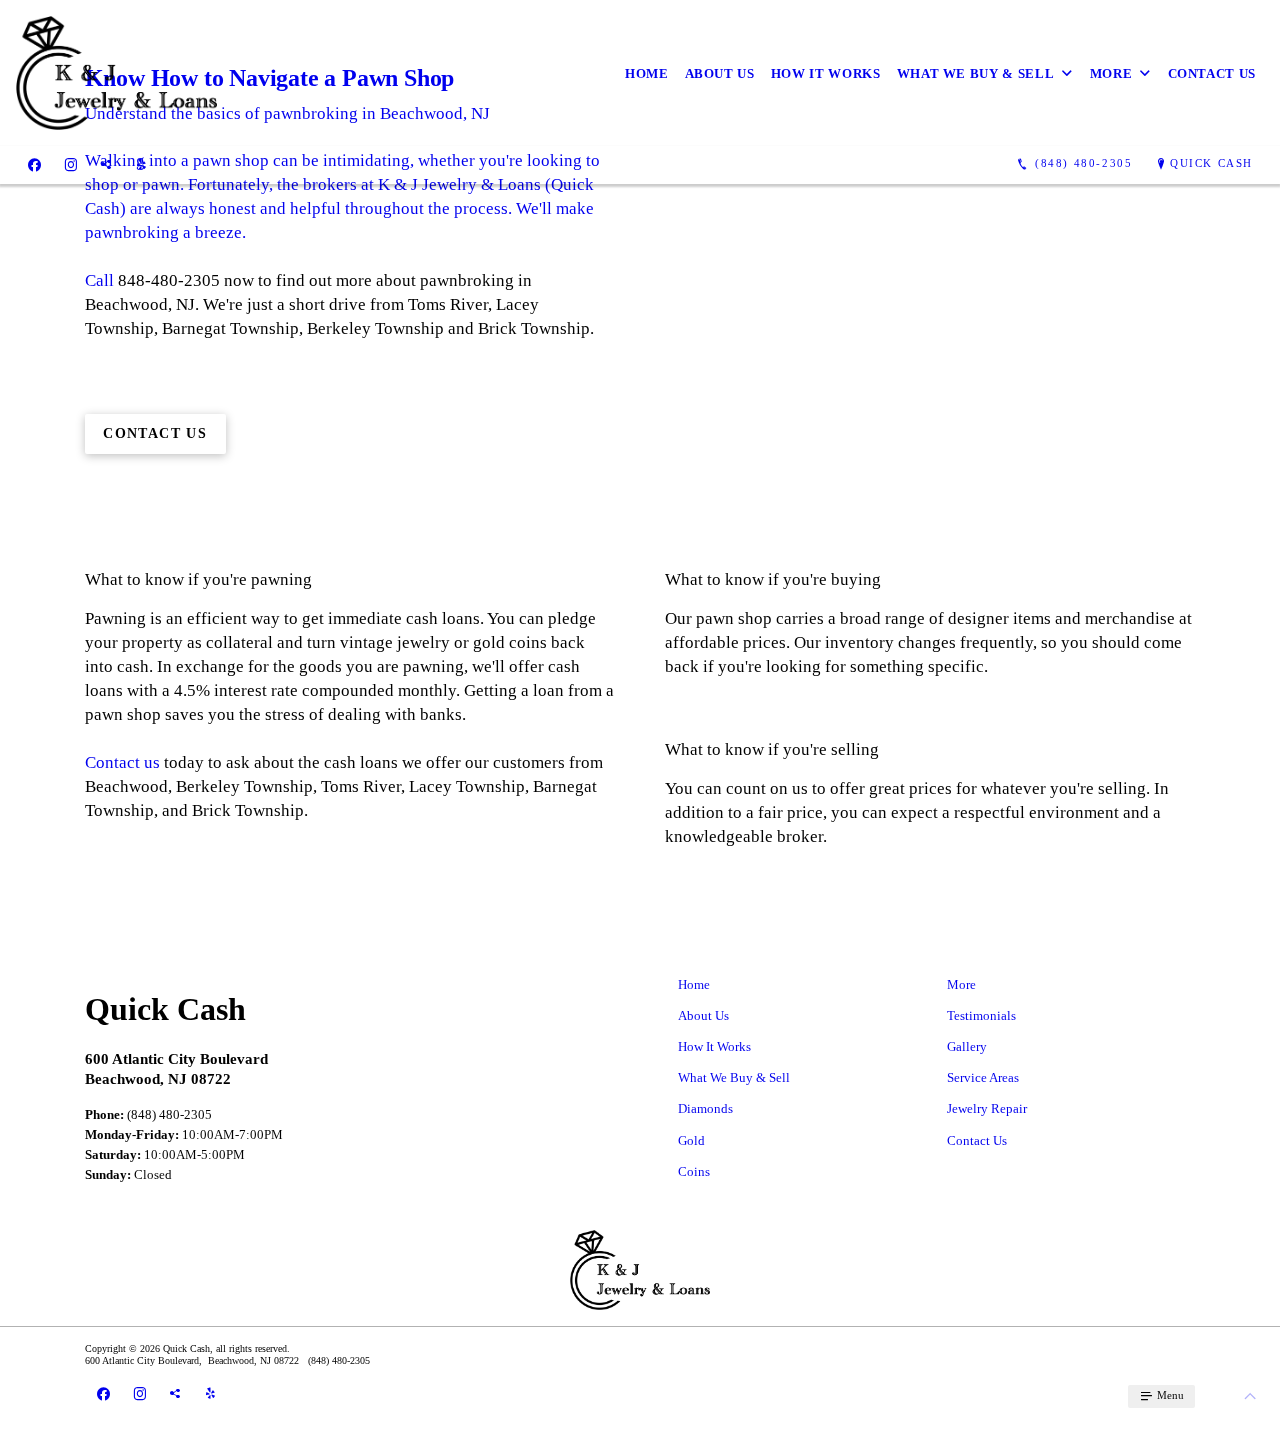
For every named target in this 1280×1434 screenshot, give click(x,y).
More (1111, 73)
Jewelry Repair (987, 1108)
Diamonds (705, 1108)
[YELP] (141, 164)
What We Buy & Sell (976, 73)
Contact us (122, 762)
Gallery (967, 1046)
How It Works (826, 73)
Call (99, 280)
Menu (1169, 1395)
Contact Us (1212, 73)
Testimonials (981, 1015)
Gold (691, 1140)
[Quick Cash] (116, 73)
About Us (720, 73)
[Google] (106, 164)
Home (647, 73)
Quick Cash (1211, 163)
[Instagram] (71, 164)
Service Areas (983, 1077)
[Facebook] (34, 164)
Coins (694, 1171)
